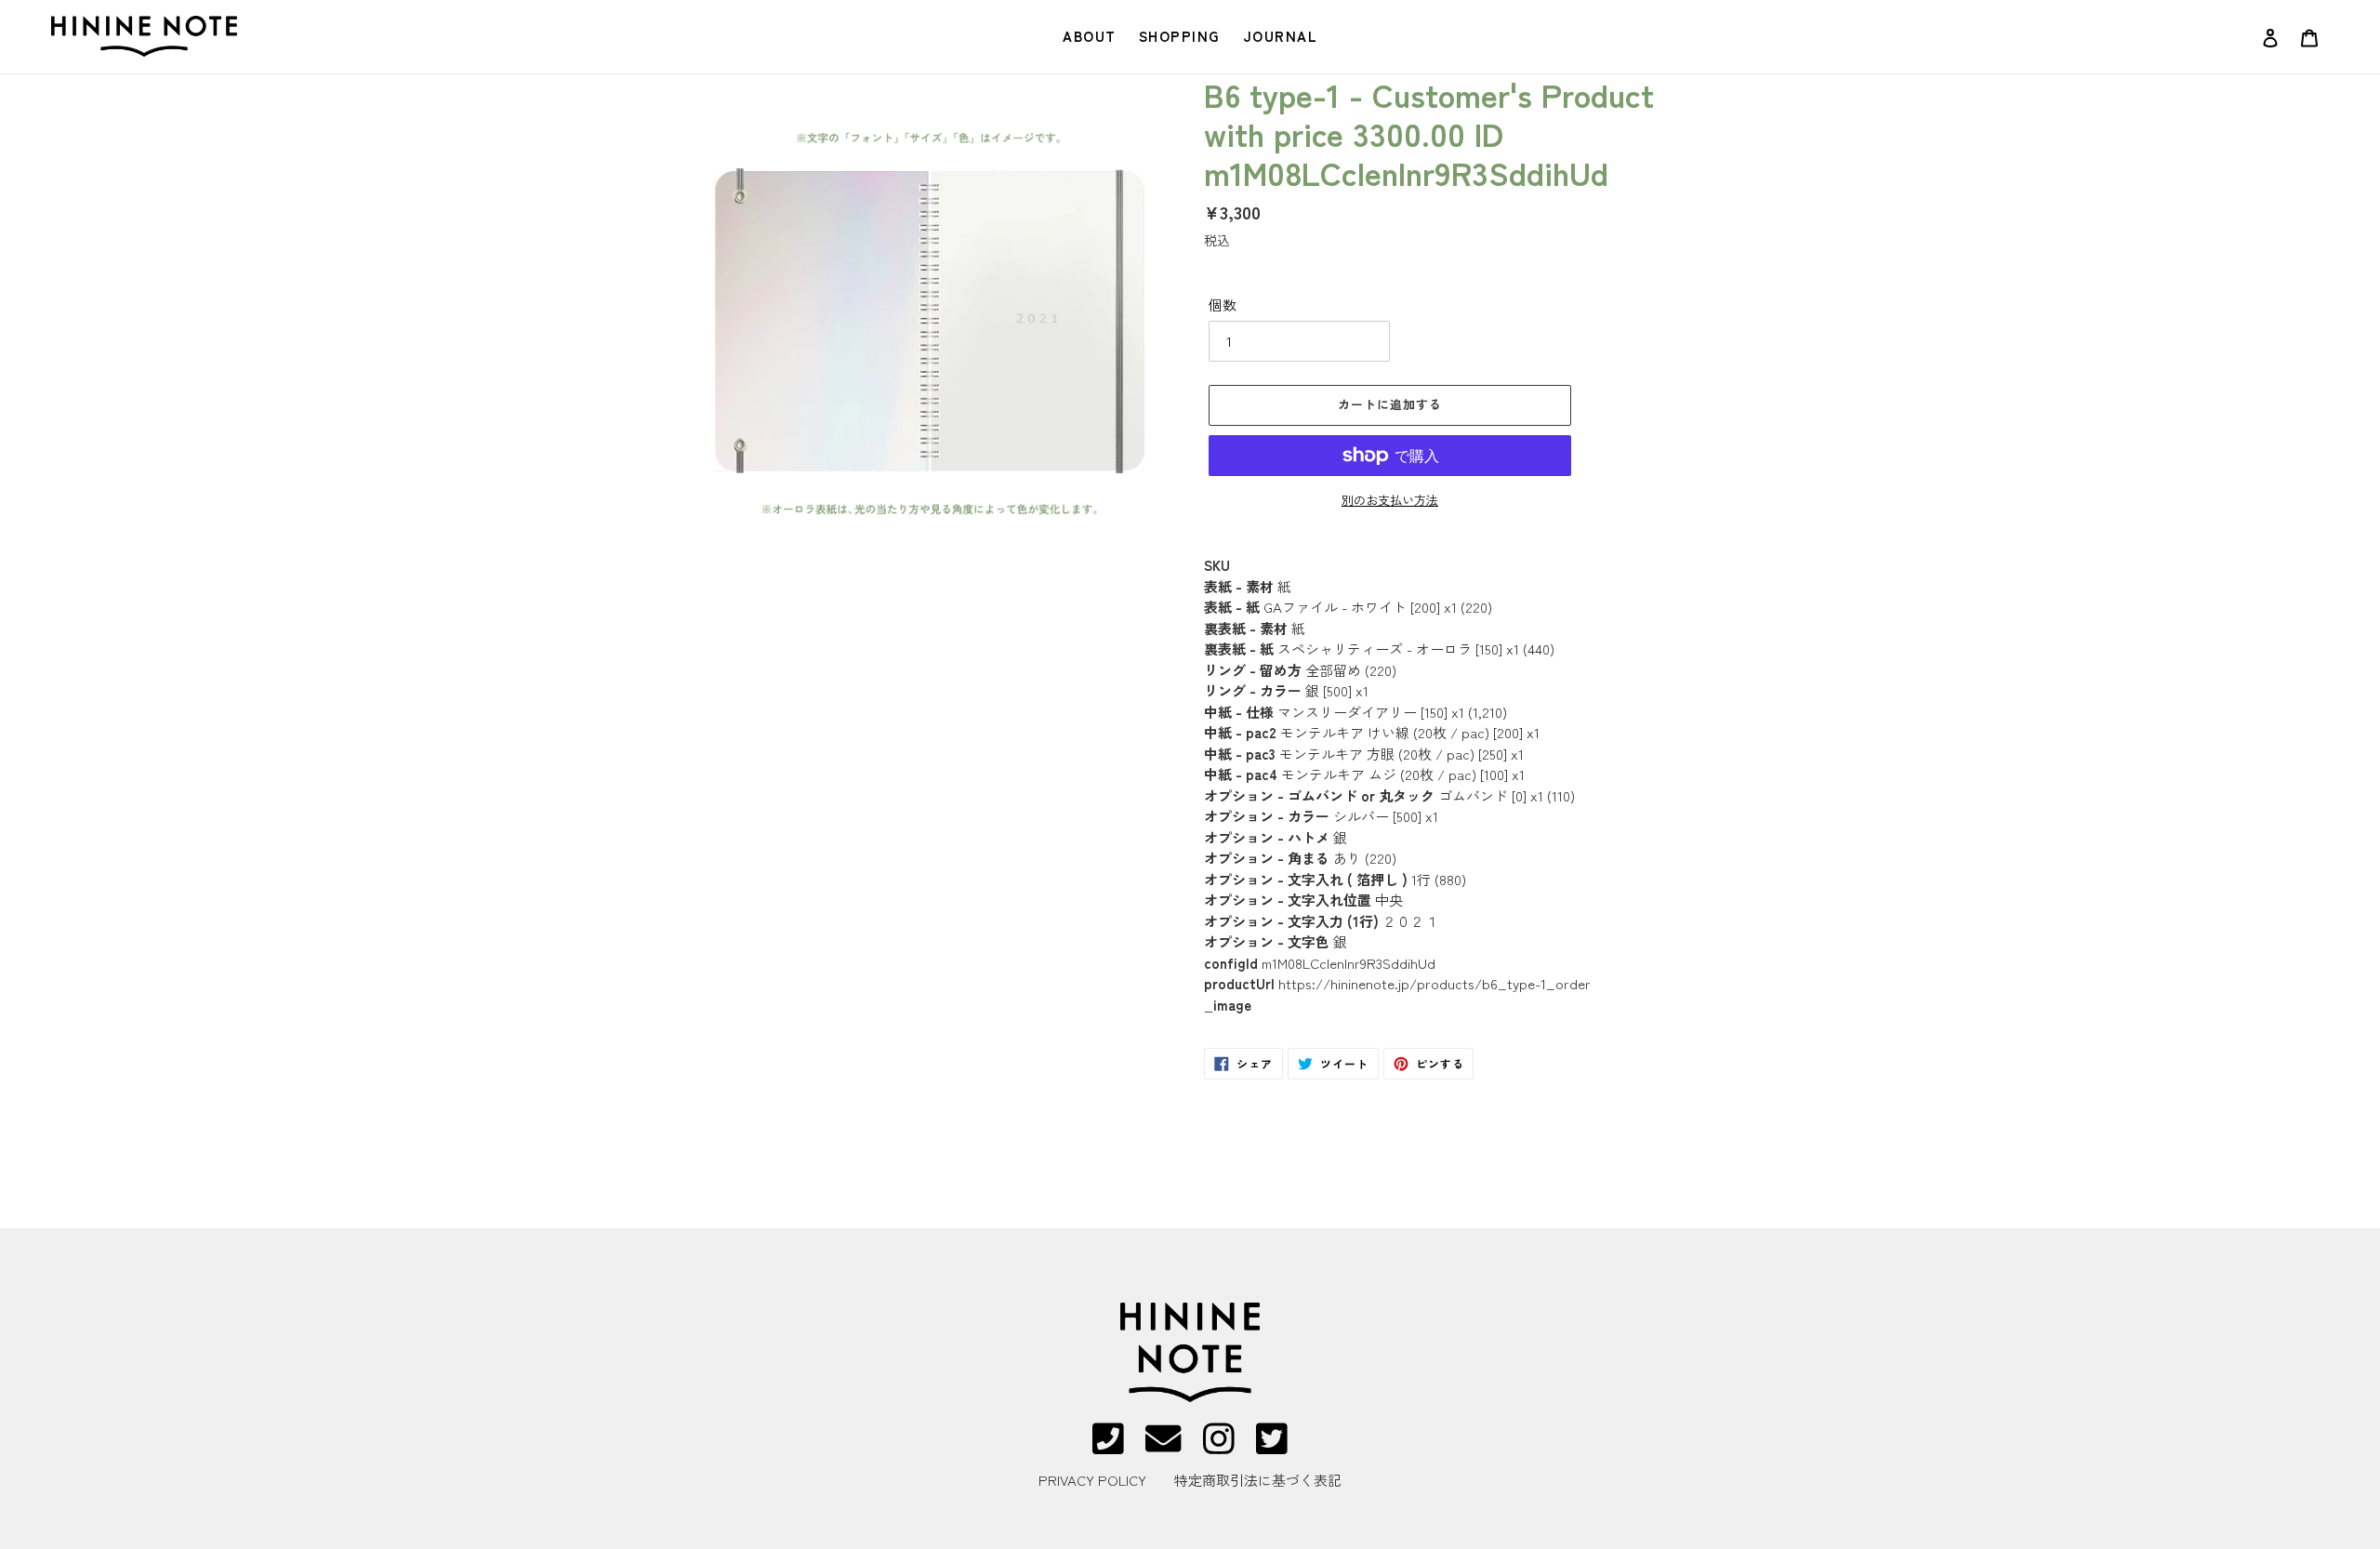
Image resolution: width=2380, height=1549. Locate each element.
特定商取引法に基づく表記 (1258, 1480)
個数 (1223, 305)
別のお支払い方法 (1390, 500)
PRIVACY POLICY (1092, 1480)
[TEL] (1108, 1447)
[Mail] (1163, 1447)
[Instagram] (1219, 1447)
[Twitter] (1272, 1447)
